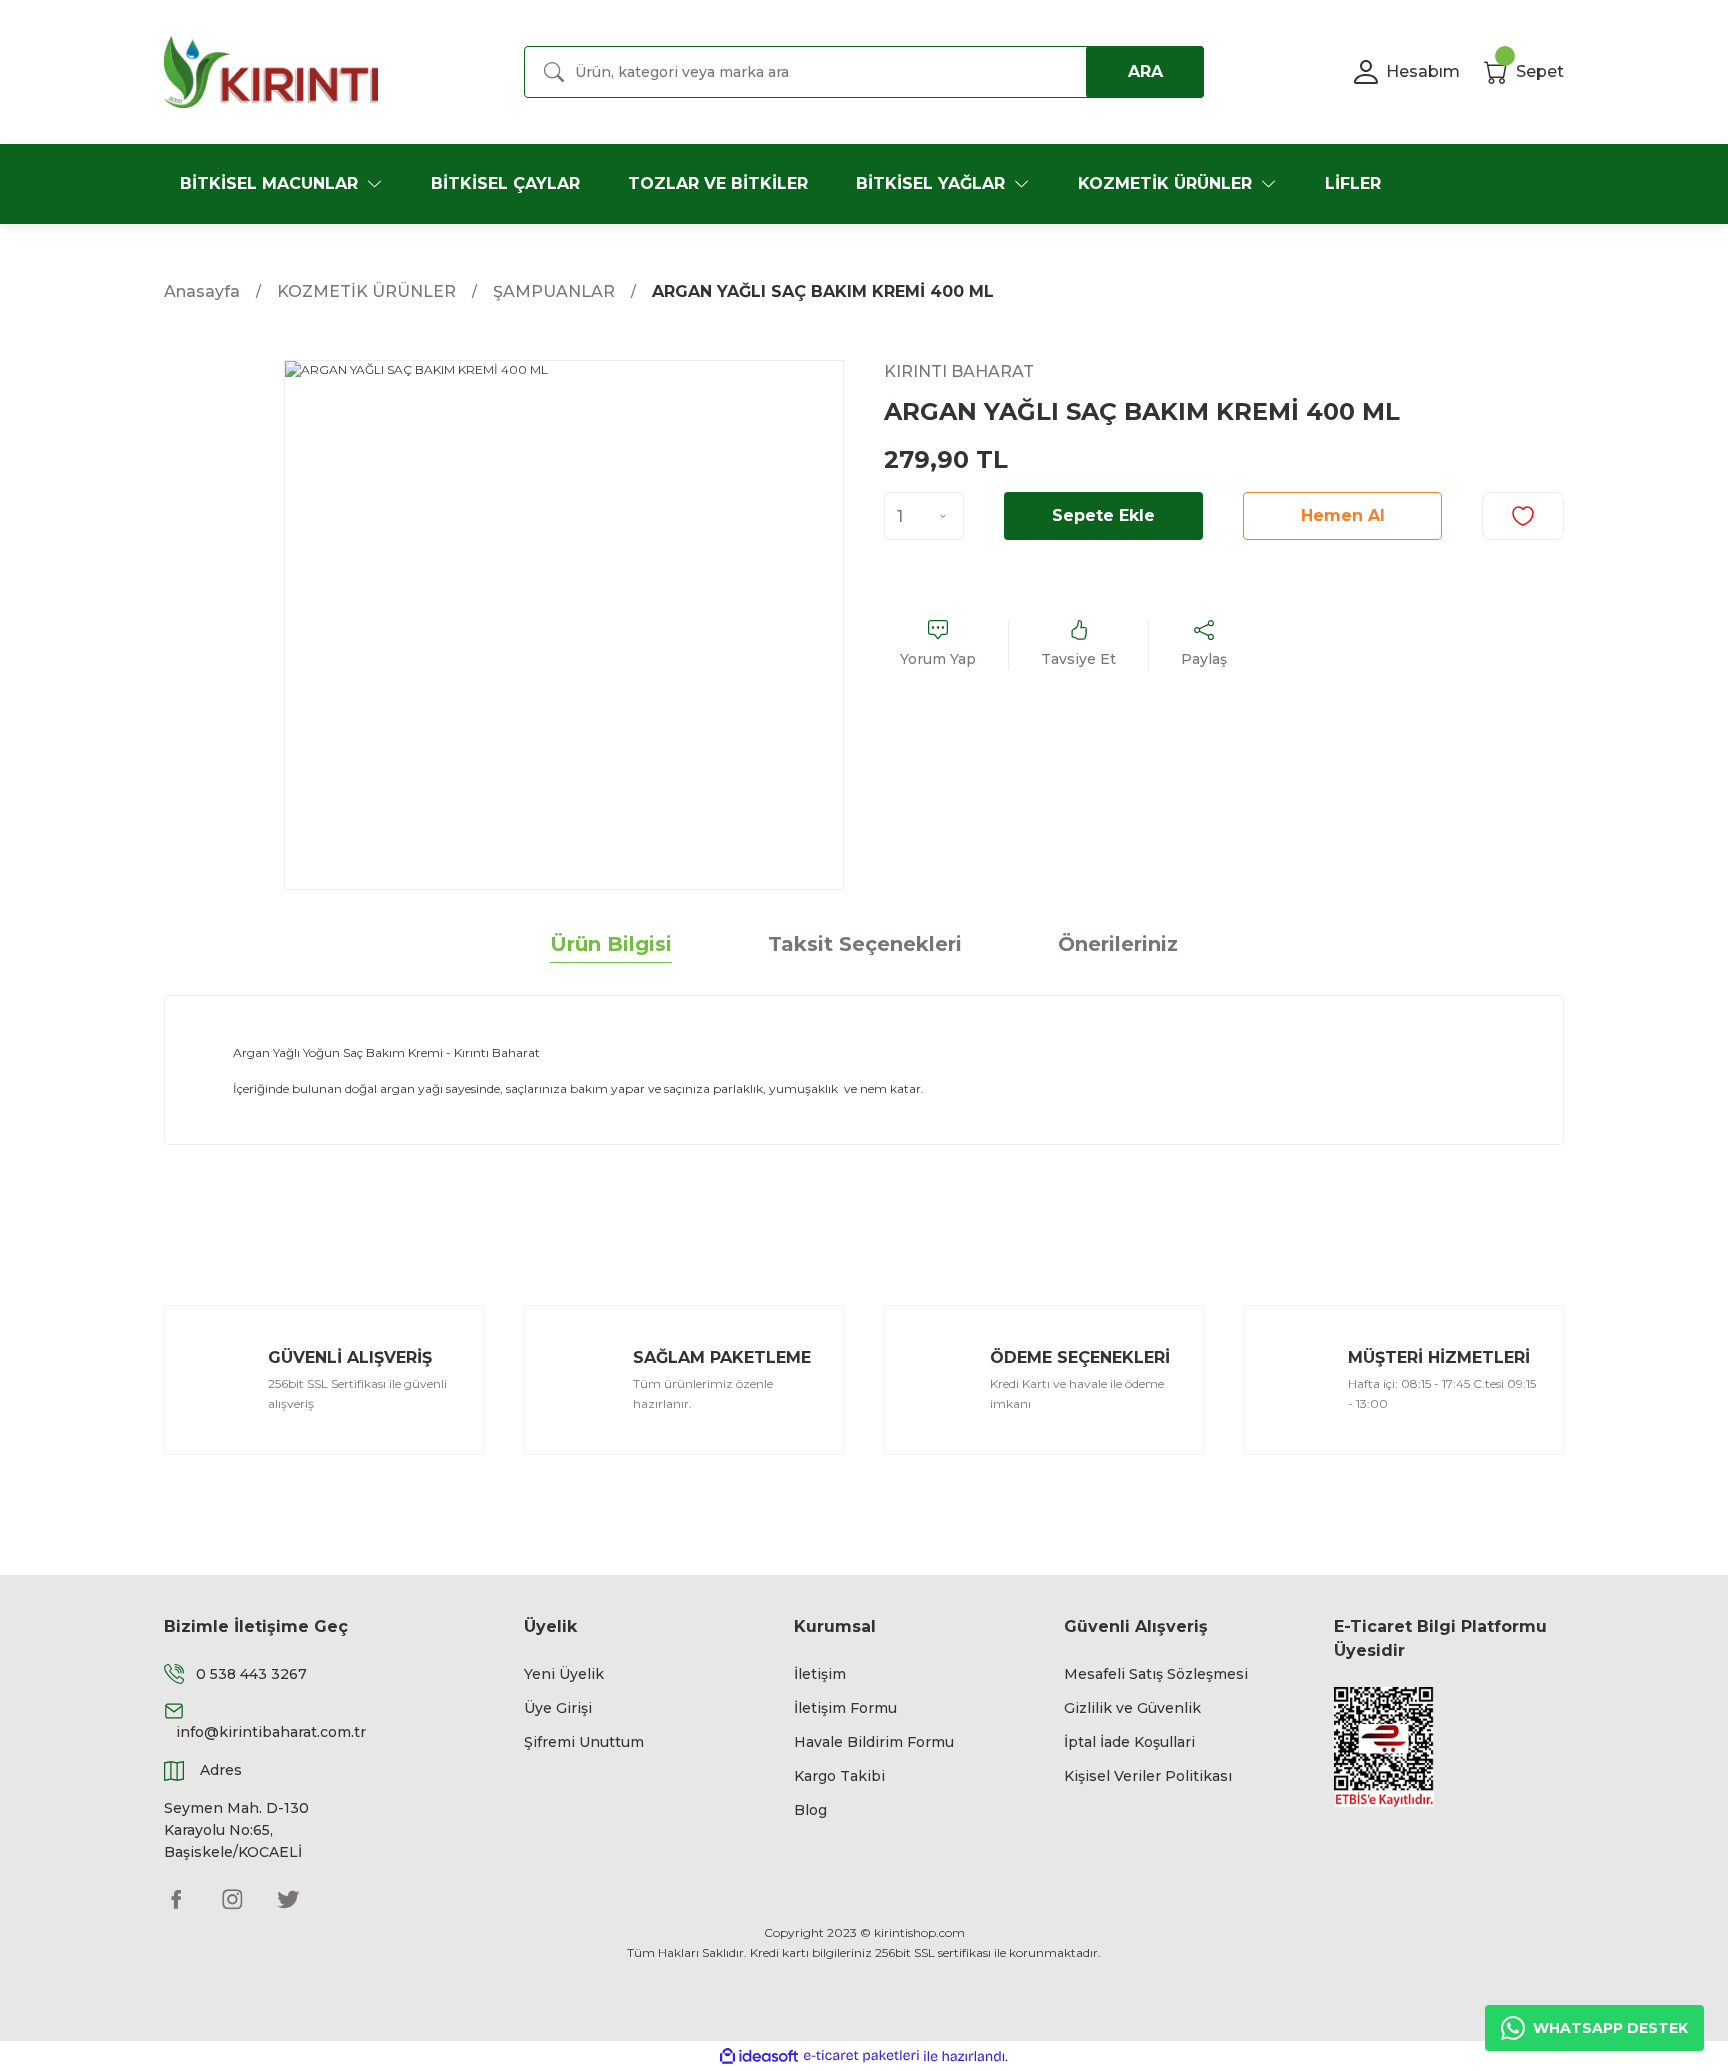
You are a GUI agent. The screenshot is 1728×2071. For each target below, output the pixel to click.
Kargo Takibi (839, 1776)
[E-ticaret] (861, 2056)
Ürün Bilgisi (611, 944)
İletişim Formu (845, 1708)
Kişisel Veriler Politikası (1148, 1776)
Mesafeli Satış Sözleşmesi (1156, 1674)
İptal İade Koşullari (1129, 1742)
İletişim (820, 1674)
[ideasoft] (759, 2056)
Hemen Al (1343, 515)
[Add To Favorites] (1523, 516)
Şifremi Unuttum (584, 1742)
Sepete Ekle (1103, 515)
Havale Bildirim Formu (874, 1742)
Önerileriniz (1118, 944)
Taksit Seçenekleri (865, 944)
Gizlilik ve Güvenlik (1132, 1708)
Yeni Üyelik (564, 1674)
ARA (1145, 71)
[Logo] (271, 72)
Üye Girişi (558, 1708)
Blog (810, 1810)
